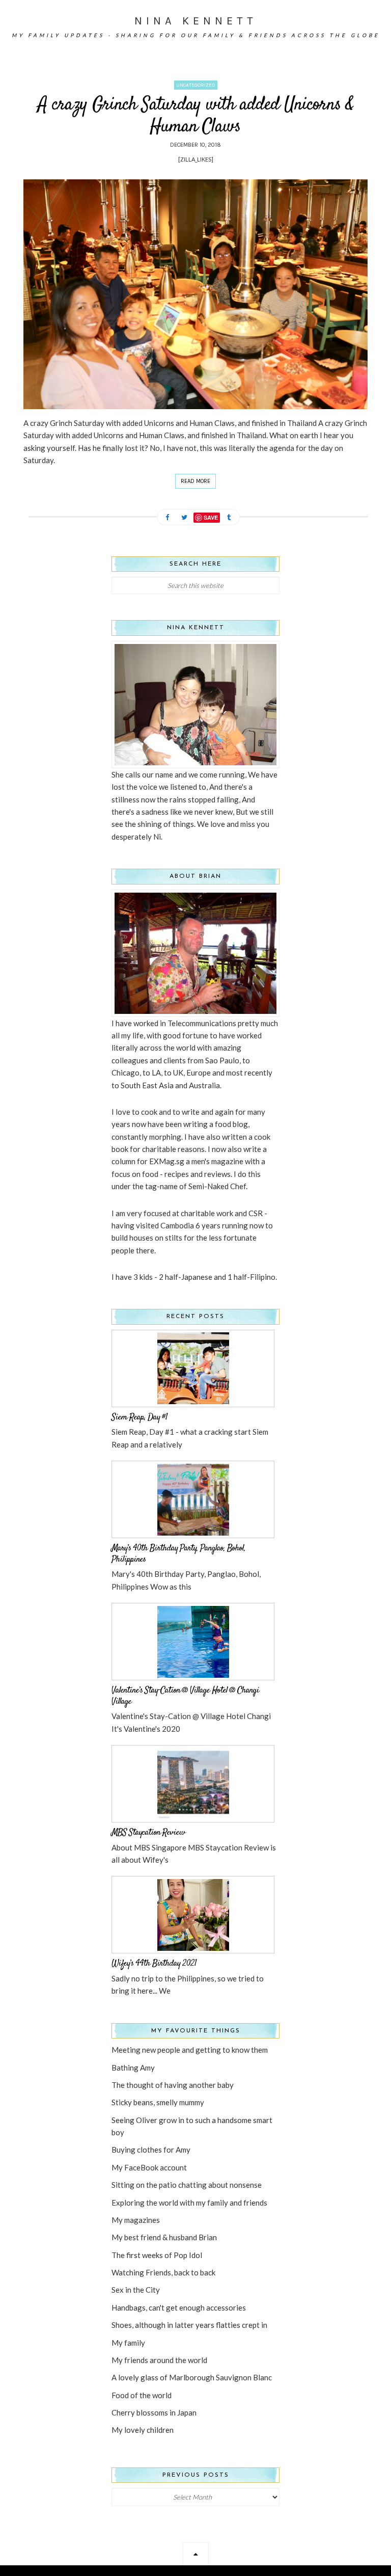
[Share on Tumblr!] (229, 518)
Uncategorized (196, 85)
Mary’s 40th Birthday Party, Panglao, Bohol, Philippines (178, 1554)
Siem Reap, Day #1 (139, 1417)
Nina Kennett (196, 21)
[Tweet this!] (184, 518)
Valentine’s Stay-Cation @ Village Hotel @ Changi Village (185, 1696)
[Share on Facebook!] (167, 518)
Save (211, 517)
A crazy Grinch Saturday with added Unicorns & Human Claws (196, 116)
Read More (195, 481)
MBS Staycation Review (148, 1833)
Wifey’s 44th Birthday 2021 (154, 1964)
